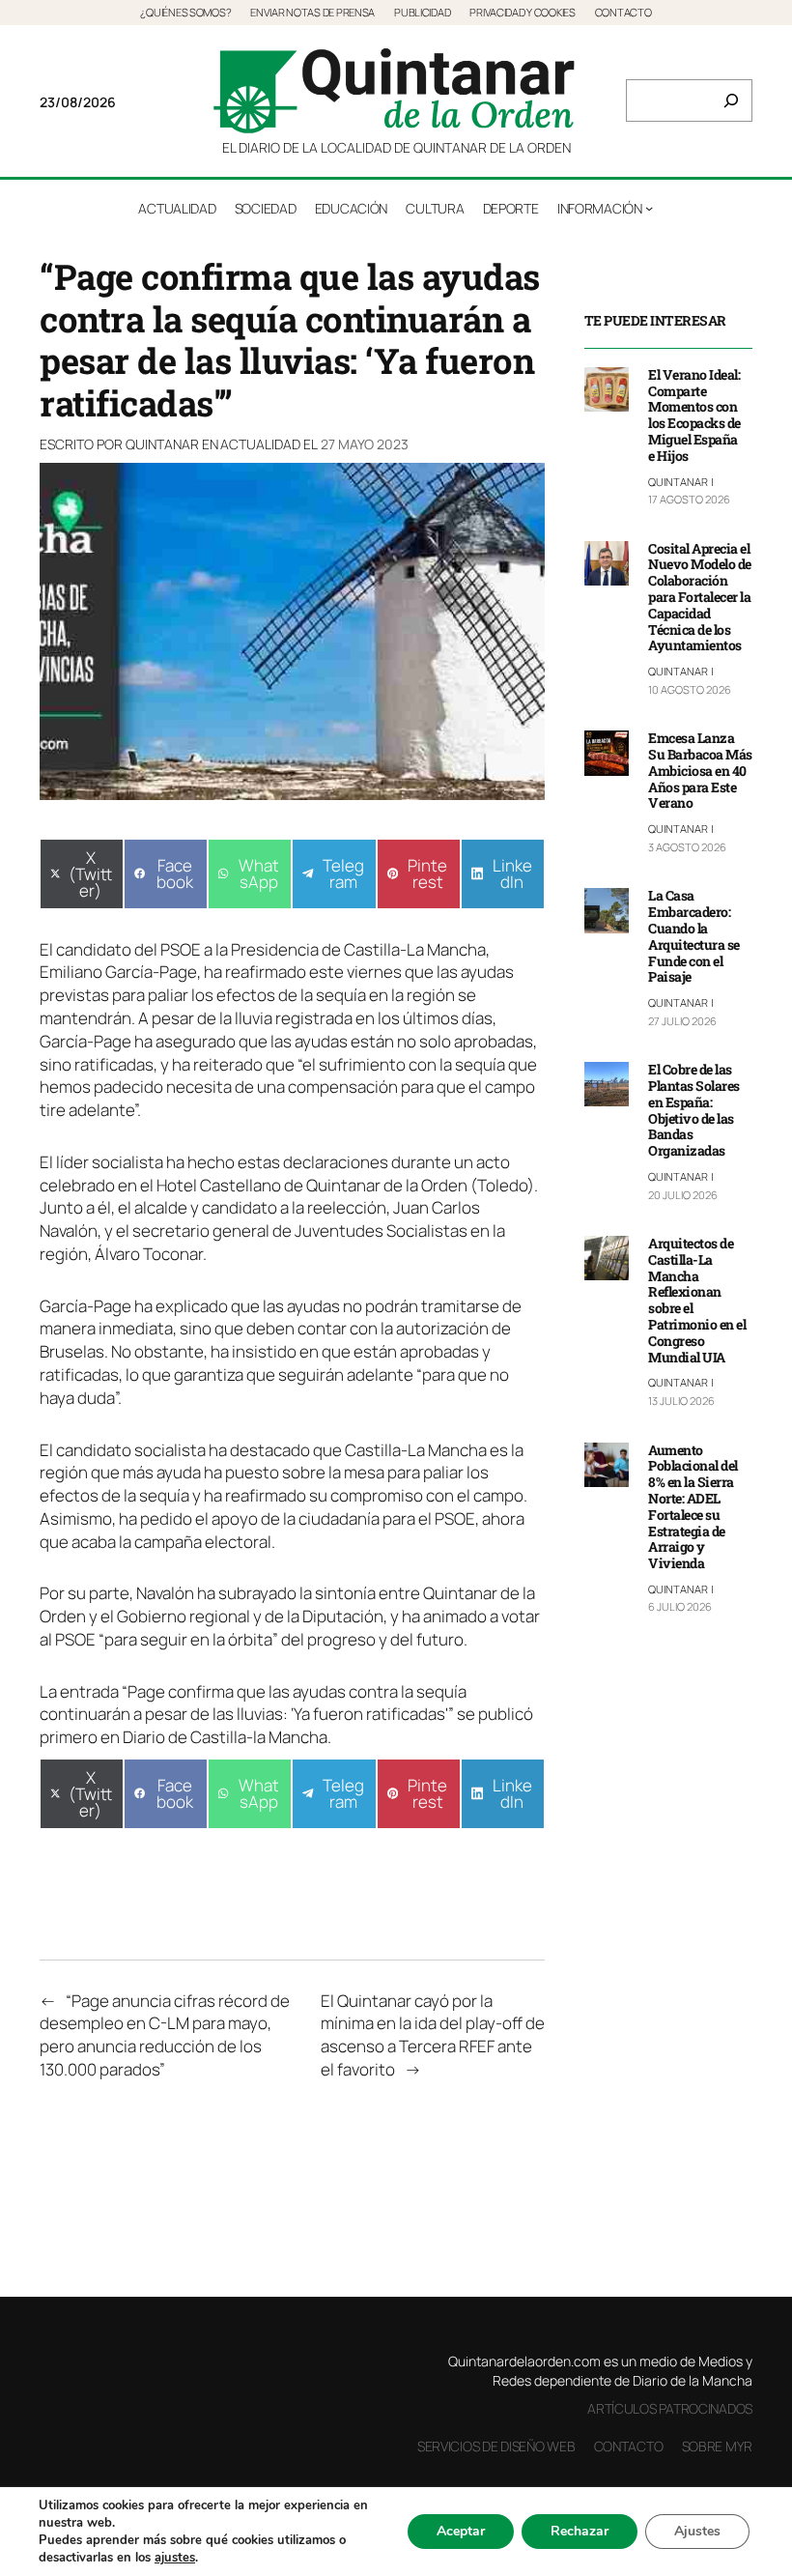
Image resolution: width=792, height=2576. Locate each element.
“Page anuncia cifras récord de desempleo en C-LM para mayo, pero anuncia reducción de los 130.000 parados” (165, 2035)
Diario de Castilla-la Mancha (225, 1737)
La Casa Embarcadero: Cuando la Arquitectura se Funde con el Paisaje (694, 937)
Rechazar (580, 2531)
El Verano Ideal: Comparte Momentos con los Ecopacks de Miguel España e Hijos (694, 416)
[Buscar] (731, 100)
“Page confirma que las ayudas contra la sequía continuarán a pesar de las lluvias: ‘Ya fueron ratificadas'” (253, 1703)
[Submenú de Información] (649, 208)
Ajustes (697, 2531)
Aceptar (461, 2531)
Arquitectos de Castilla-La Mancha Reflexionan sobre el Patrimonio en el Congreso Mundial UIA (697, 1301)
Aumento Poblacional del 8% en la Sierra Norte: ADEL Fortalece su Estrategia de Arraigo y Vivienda (693, 1507)
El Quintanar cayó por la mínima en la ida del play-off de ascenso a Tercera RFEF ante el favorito (433, 2035)
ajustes (175, 2558)
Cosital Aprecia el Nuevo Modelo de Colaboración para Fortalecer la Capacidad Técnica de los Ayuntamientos (700, 598)
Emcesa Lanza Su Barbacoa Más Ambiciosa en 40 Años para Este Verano (700, 771)
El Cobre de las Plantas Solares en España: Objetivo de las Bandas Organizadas (694, 1111)
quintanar (162, 444)
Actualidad (260, 444)
